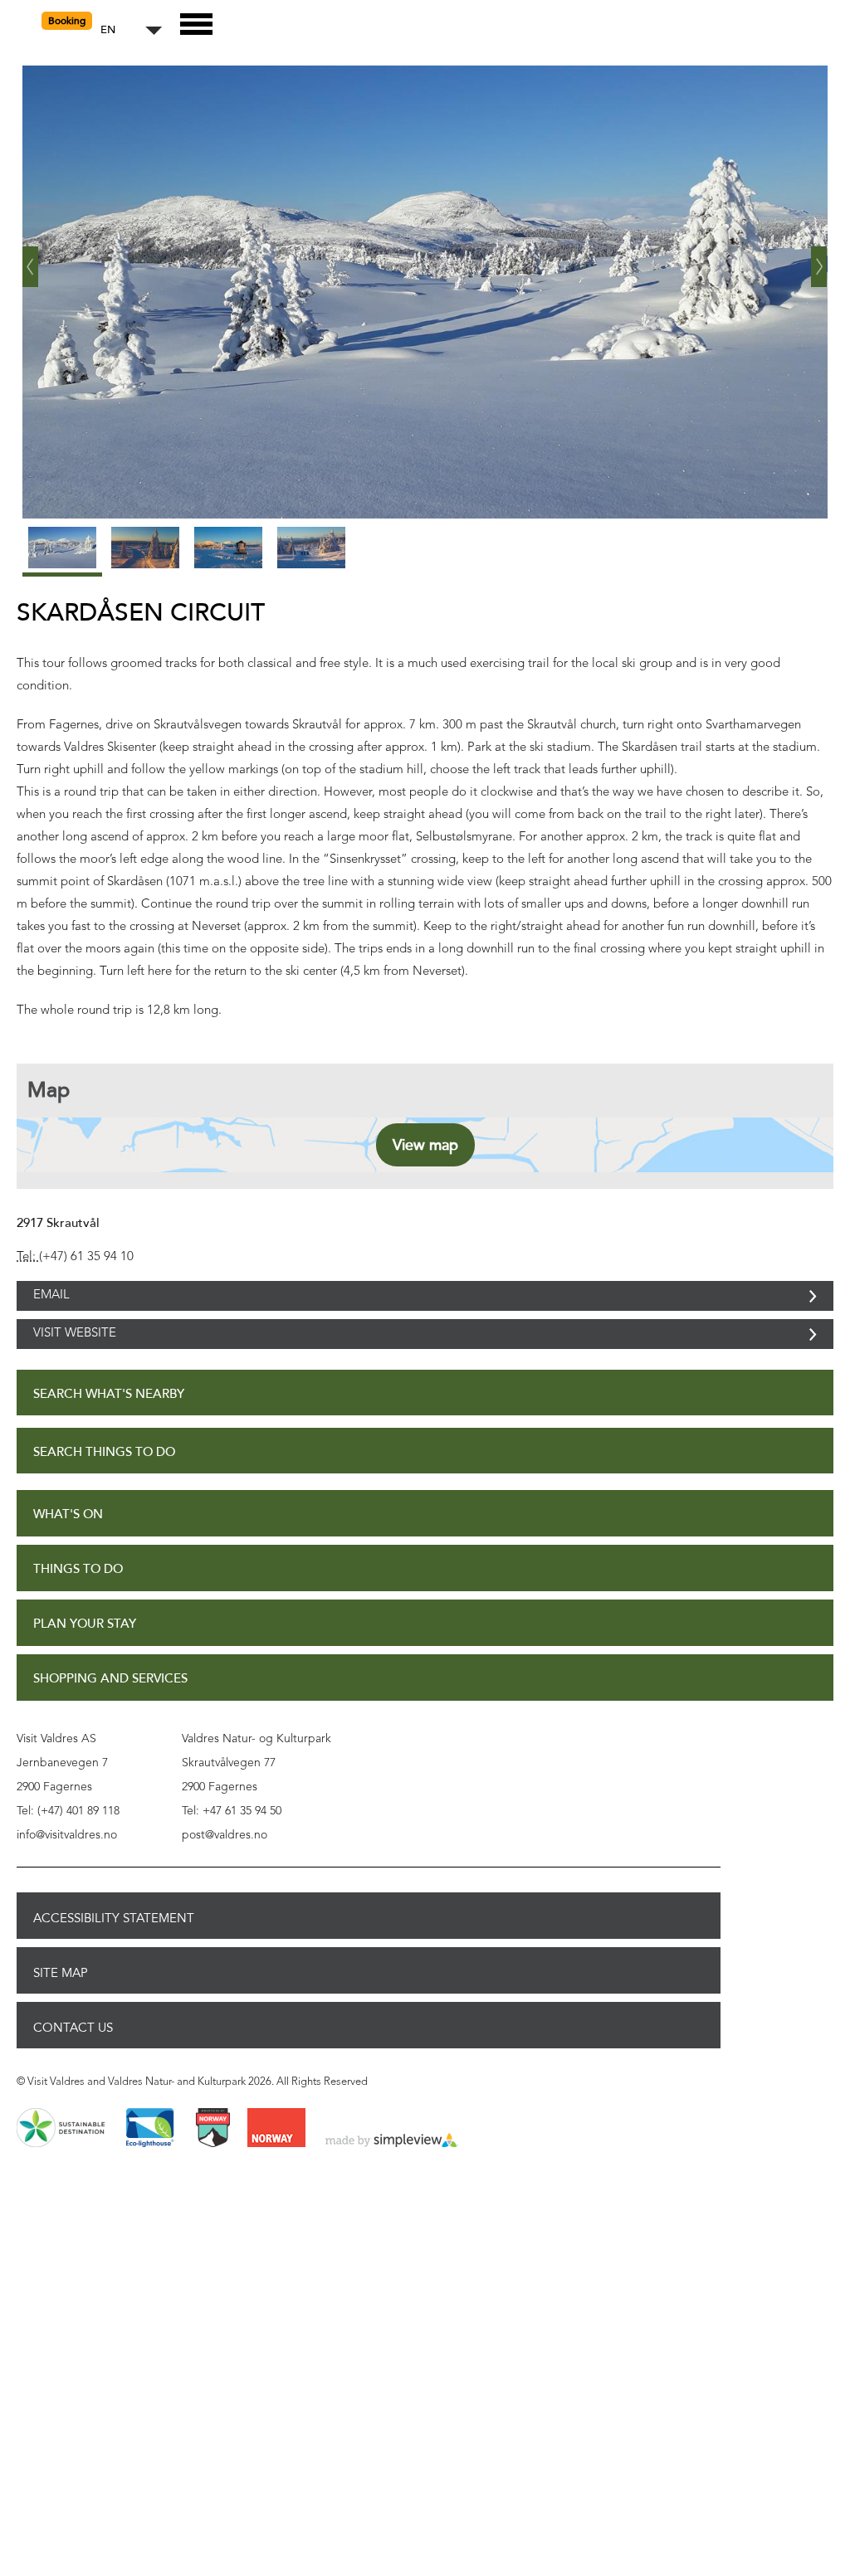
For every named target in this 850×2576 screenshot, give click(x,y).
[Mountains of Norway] (213, 2165)
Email (51, 1305)
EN (108, 30)
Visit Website (75, 1361)
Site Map (61, 2009)
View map (425, 1145)
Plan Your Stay (85, 1661)
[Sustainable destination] (61, 2165)
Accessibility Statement (114, 1955)
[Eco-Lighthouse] (150, 2165)
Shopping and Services (110, 1715)
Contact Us (73, 2064)
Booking (67, 21)
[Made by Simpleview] (392, 2178)
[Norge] (276, 2165)
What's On (68, 1551)
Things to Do (78, 1606)
